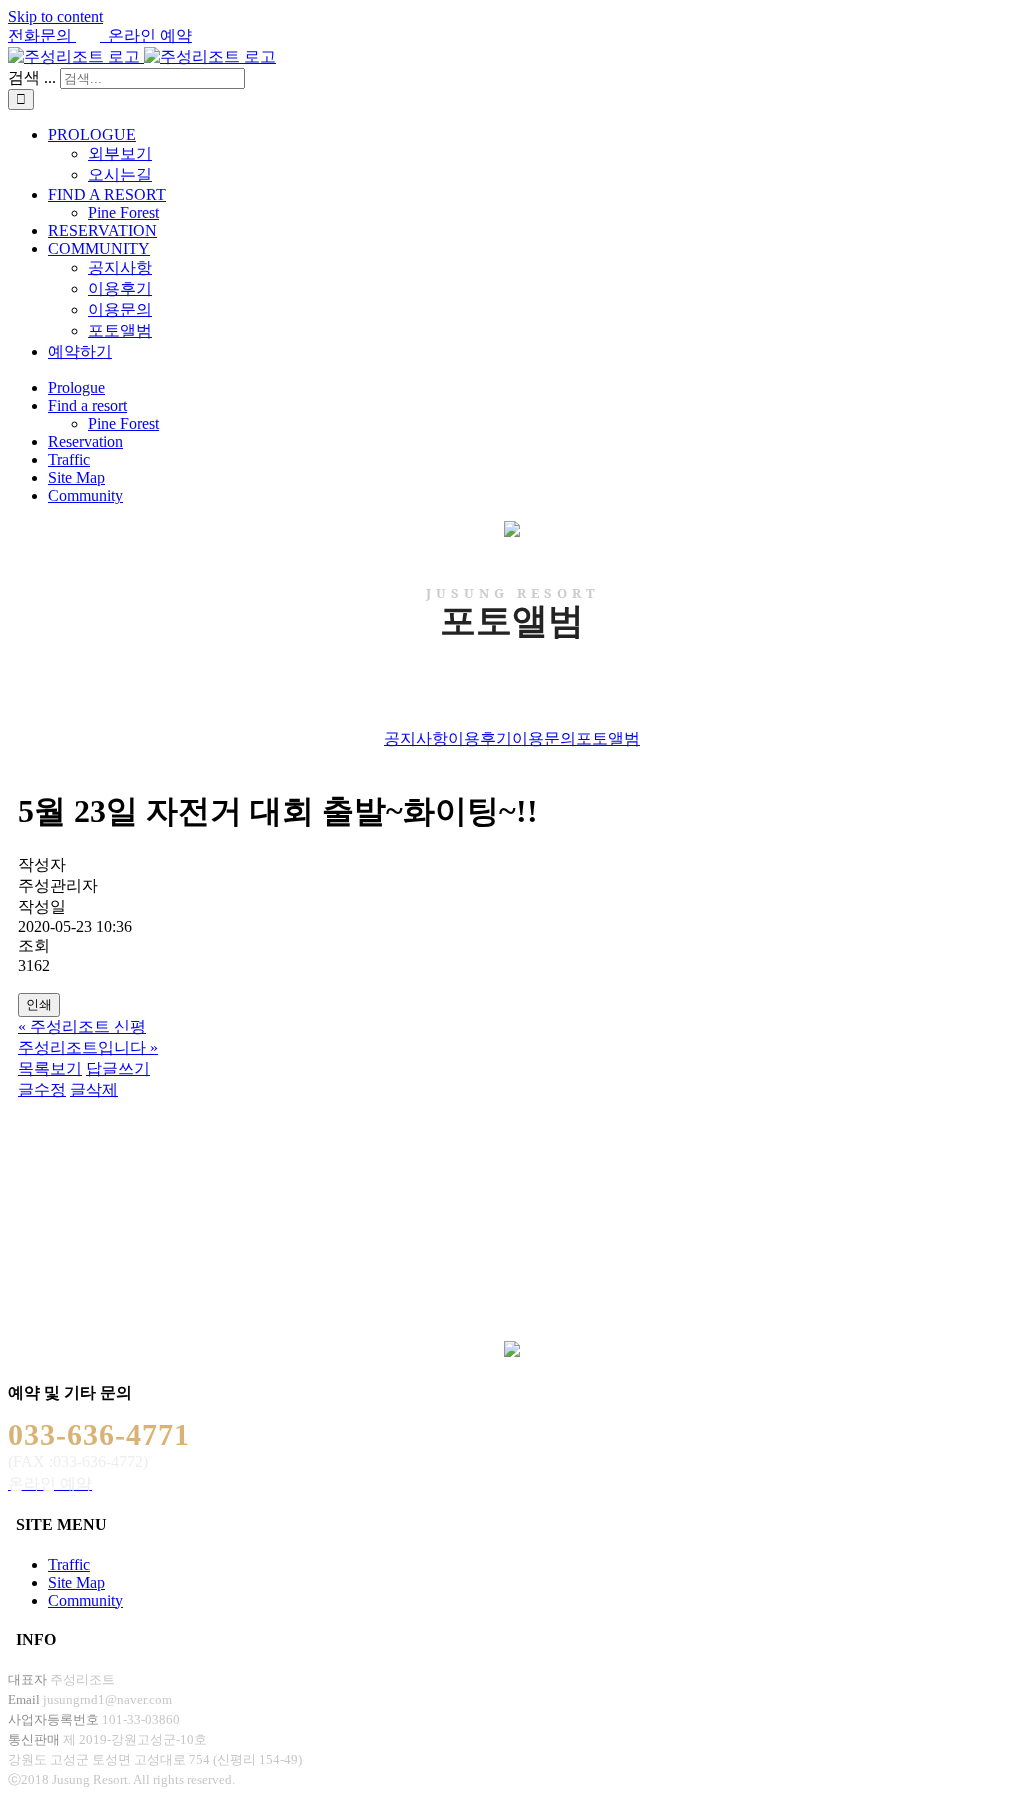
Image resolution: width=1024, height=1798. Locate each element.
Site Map (76, 1582)
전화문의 (42, 35)
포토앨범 (608, 738)
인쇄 (39, 1004)
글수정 (42, 1089)
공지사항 (416, 738)
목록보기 (50, 1068)
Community (85, 1600)
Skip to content (55, 16)
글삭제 (94, 1089)
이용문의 (544, 738)
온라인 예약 (146, 35)
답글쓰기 (118, 1068)
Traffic (69, 1564)
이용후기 (480, 738)
